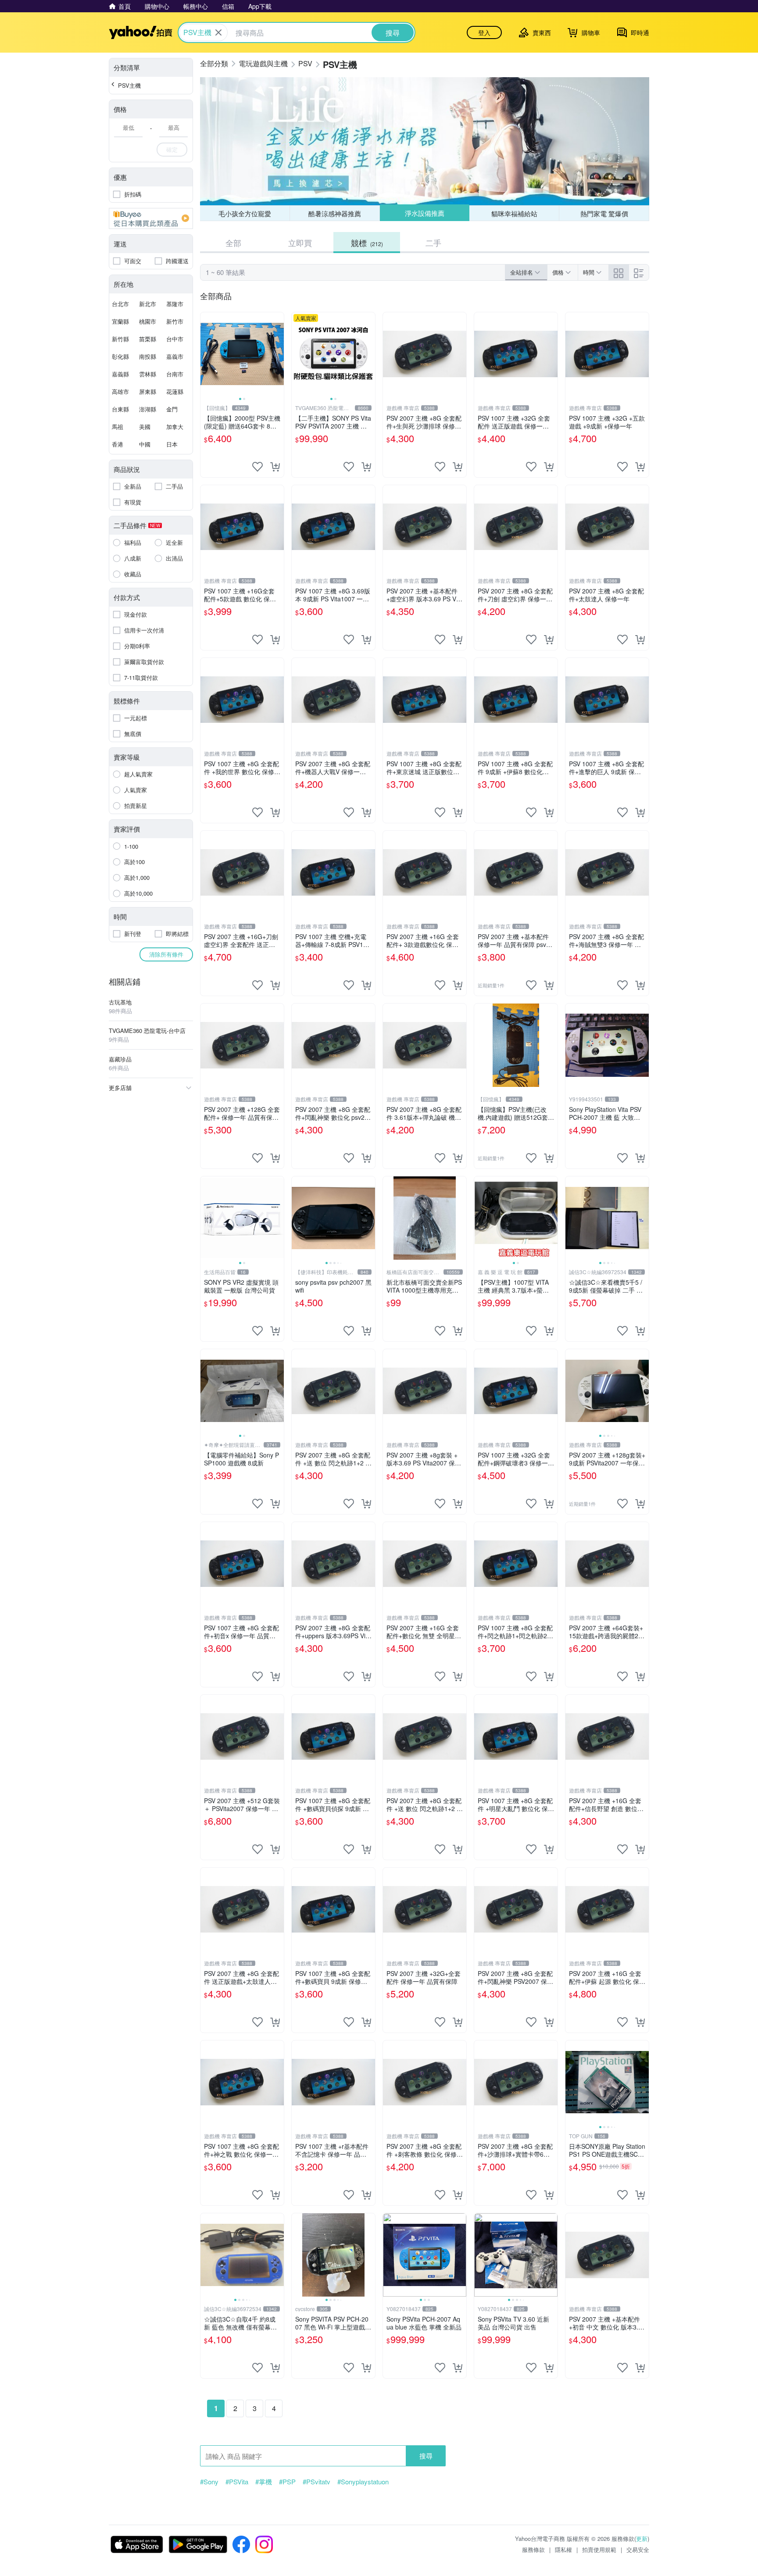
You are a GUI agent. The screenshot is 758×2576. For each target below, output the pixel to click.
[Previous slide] (206, 354)
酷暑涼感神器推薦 (335, 213)
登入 (484, 32)
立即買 (300, 243)
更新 (642, 2538)
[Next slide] (278, 354)
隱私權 (563, 2549)
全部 (233, 243)
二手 (433, 243)
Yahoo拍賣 (141, 32)
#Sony (209, 2482)
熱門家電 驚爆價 (604, 213)
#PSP (287, 2482)
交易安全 (638, 2549)
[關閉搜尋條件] (218, 32)
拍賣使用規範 (599, 2549)
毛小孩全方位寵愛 (245, 213)
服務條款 (533, 2549)
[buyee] (151, 218)
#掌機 (264, 2482)
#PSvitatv (316, 2482)
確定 (172, 149)
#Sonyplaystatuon (363, 2482)
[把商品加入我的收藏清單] (257, 467)
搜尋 (426, 2456)
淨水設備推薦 (425, 213)
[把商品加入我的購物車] (275, 467)
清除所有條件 (166, 954)
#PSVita (237, 2482)
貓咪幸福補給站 (514, 213)
